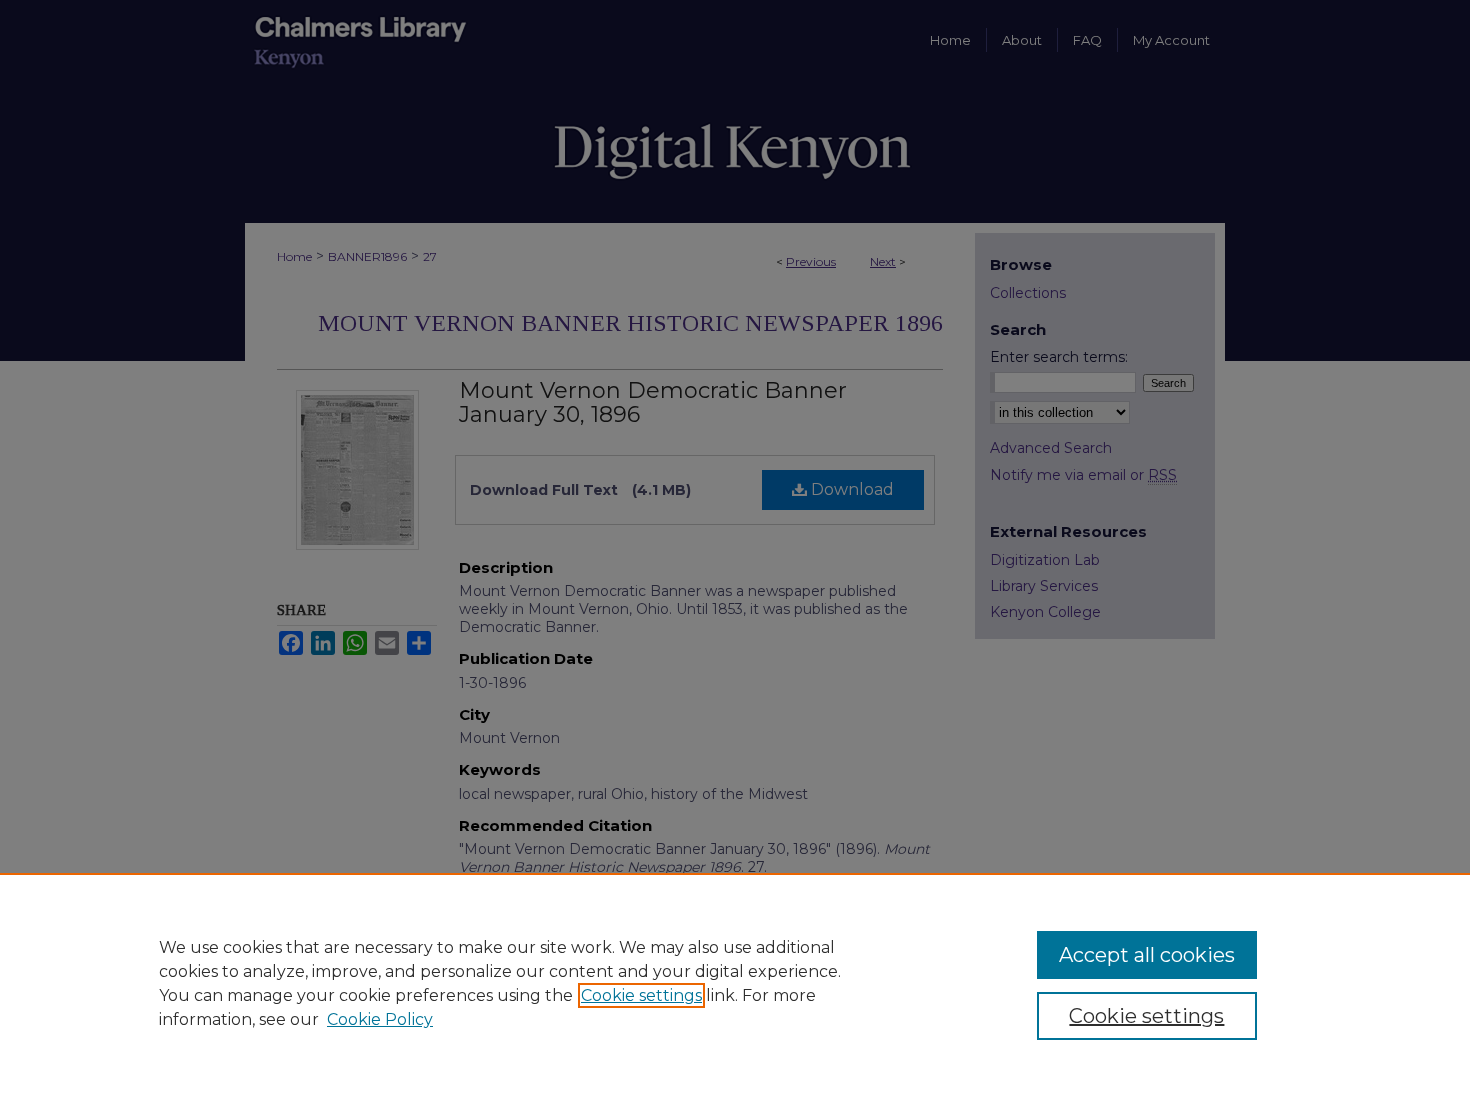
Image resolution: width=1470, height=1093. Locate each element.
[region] (735, 983)
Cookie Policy (380, 1019)
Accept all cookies (1147, 955)
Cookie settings (641, 995)
